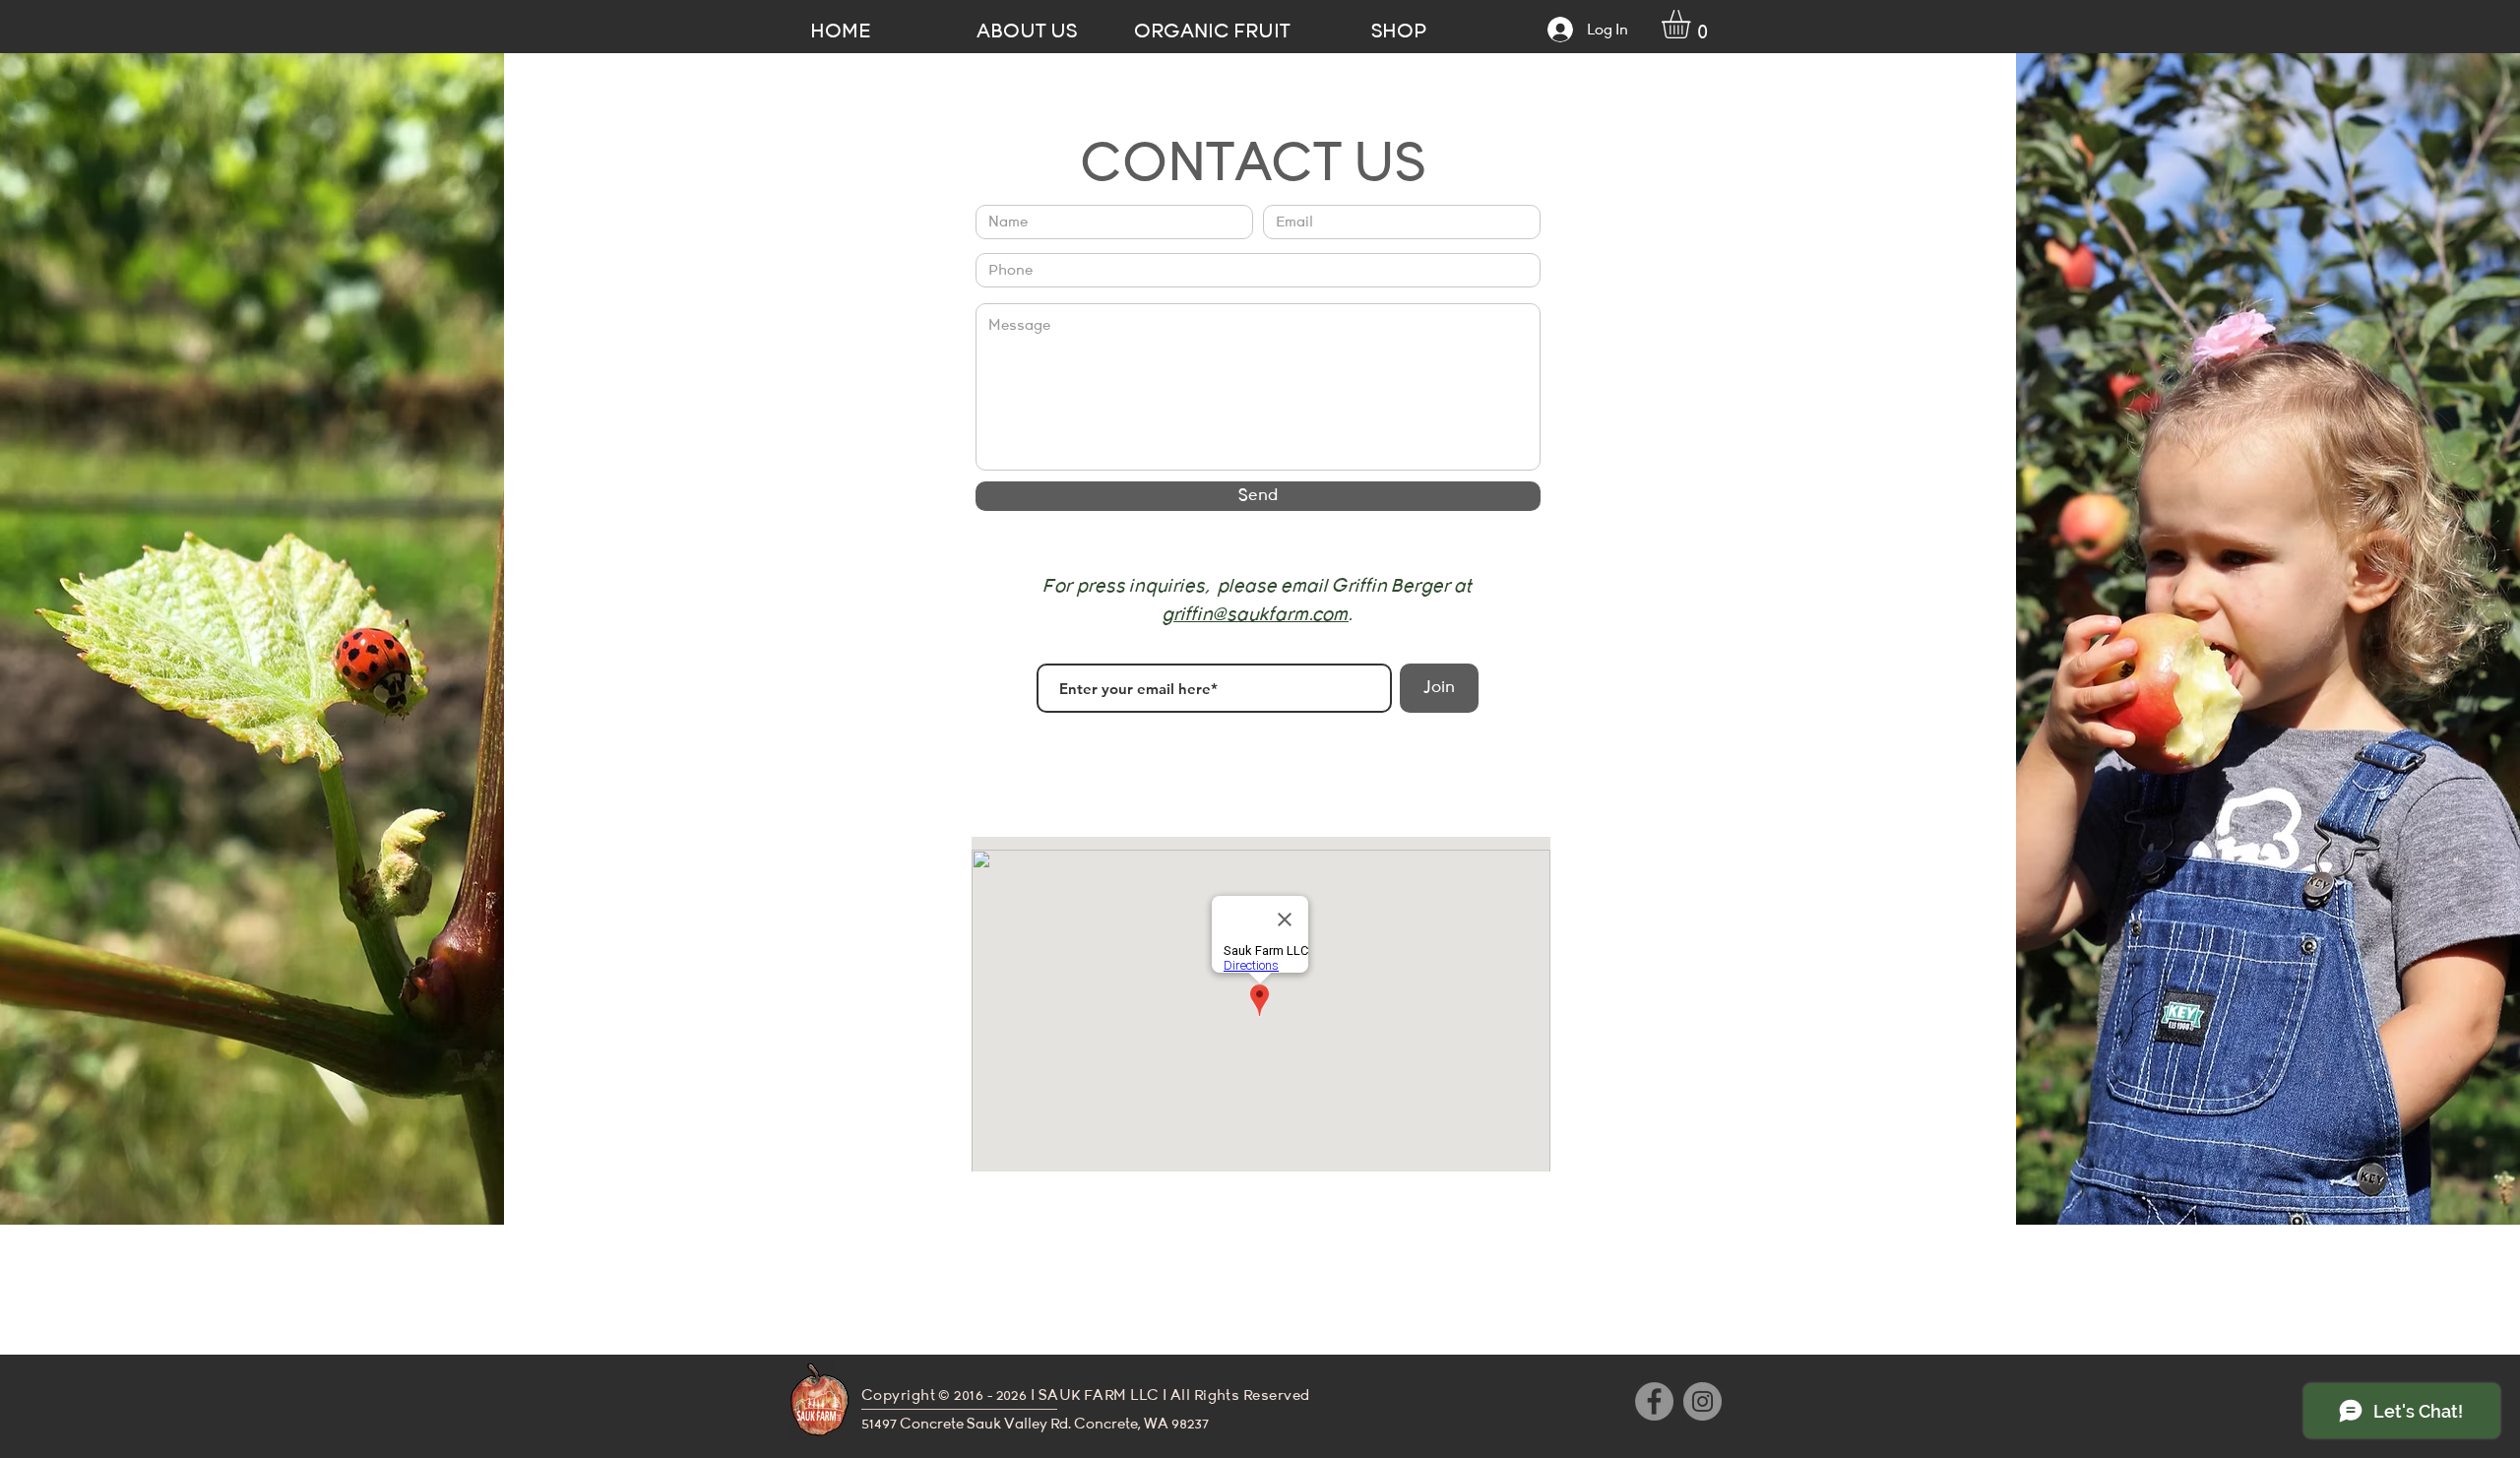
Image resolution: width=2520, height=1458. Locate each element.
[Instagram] (1702, 1401)
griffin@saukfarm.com (1256, 614)
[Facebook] (1654, 1401)
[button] (1693, 24)
